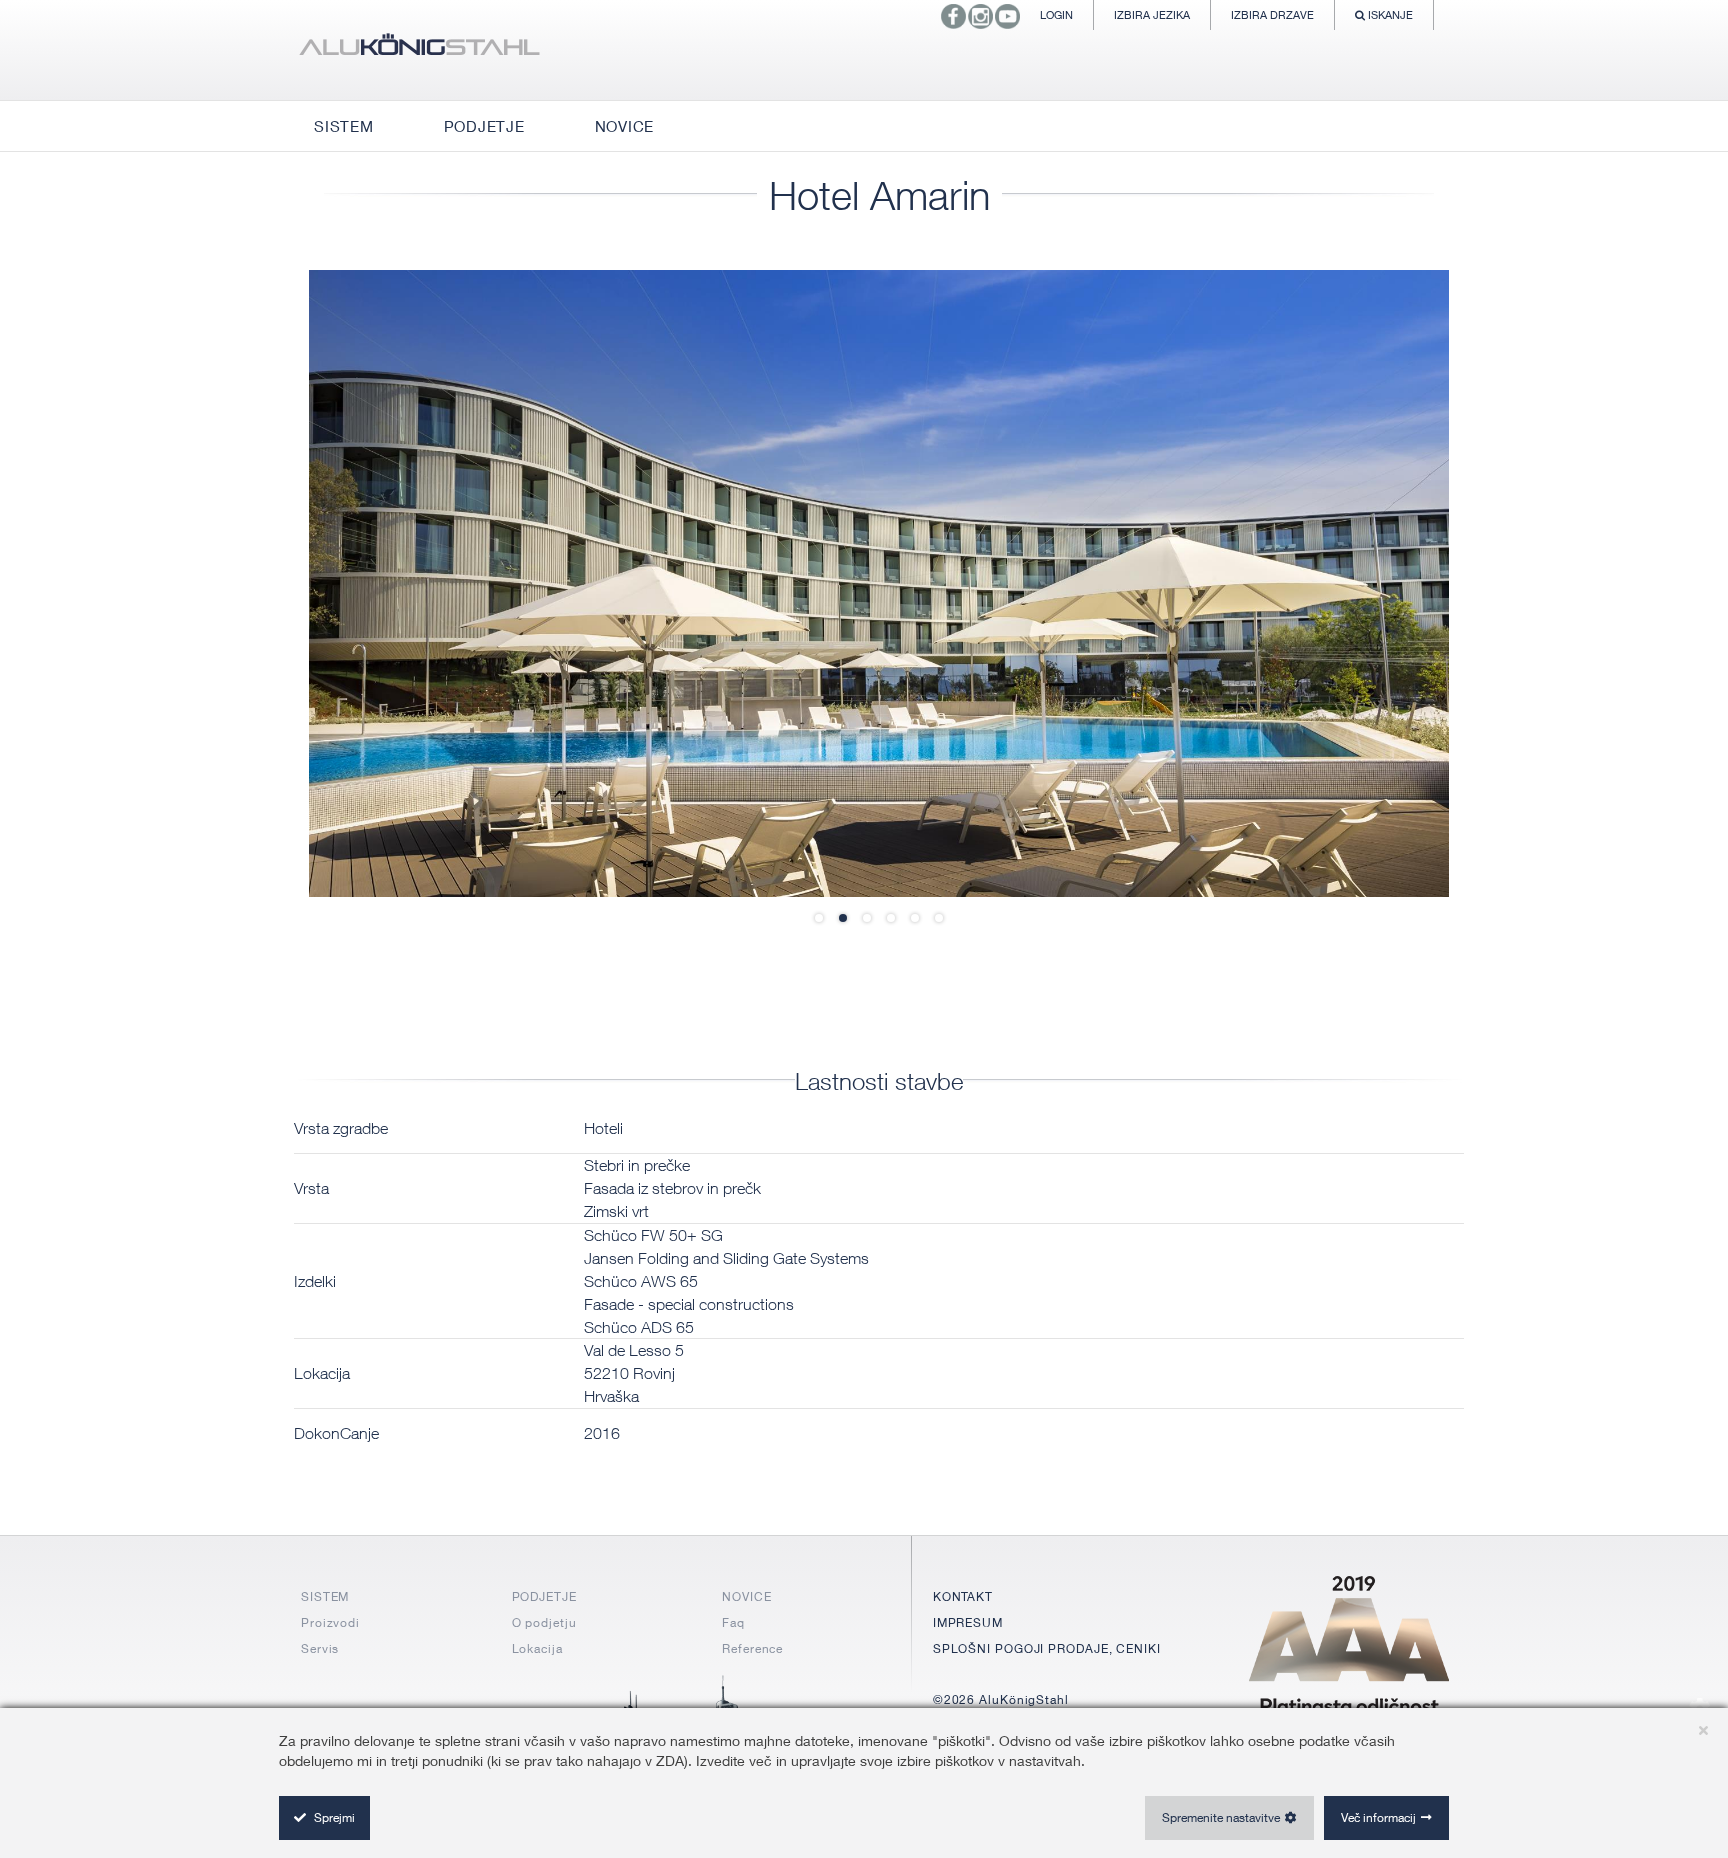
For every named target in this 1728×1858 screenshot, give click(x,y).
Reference (752, 1648)
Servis (320, 1648)
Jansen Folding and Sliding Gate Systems (726, 1258)
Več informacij (1378, 1817)
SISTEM (325, 1596)
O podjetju (544, 1622)
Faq (733, 1622)
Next (1389, 583)
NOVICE (746, 1596)
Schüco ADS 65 (639, 1327)
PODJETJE (544, 1596)
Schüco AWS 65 (641, 1281)
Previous (369, 583)
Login (1056, 14)
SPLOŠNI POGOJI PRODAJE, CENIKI (1047, 1648)
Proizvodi (330, 1622)
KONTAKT (963, 1596)
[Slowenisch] (419, 50)
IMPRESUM (968, 1622)
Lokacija (537, 1648)
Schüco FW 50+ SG (653, 1235)
